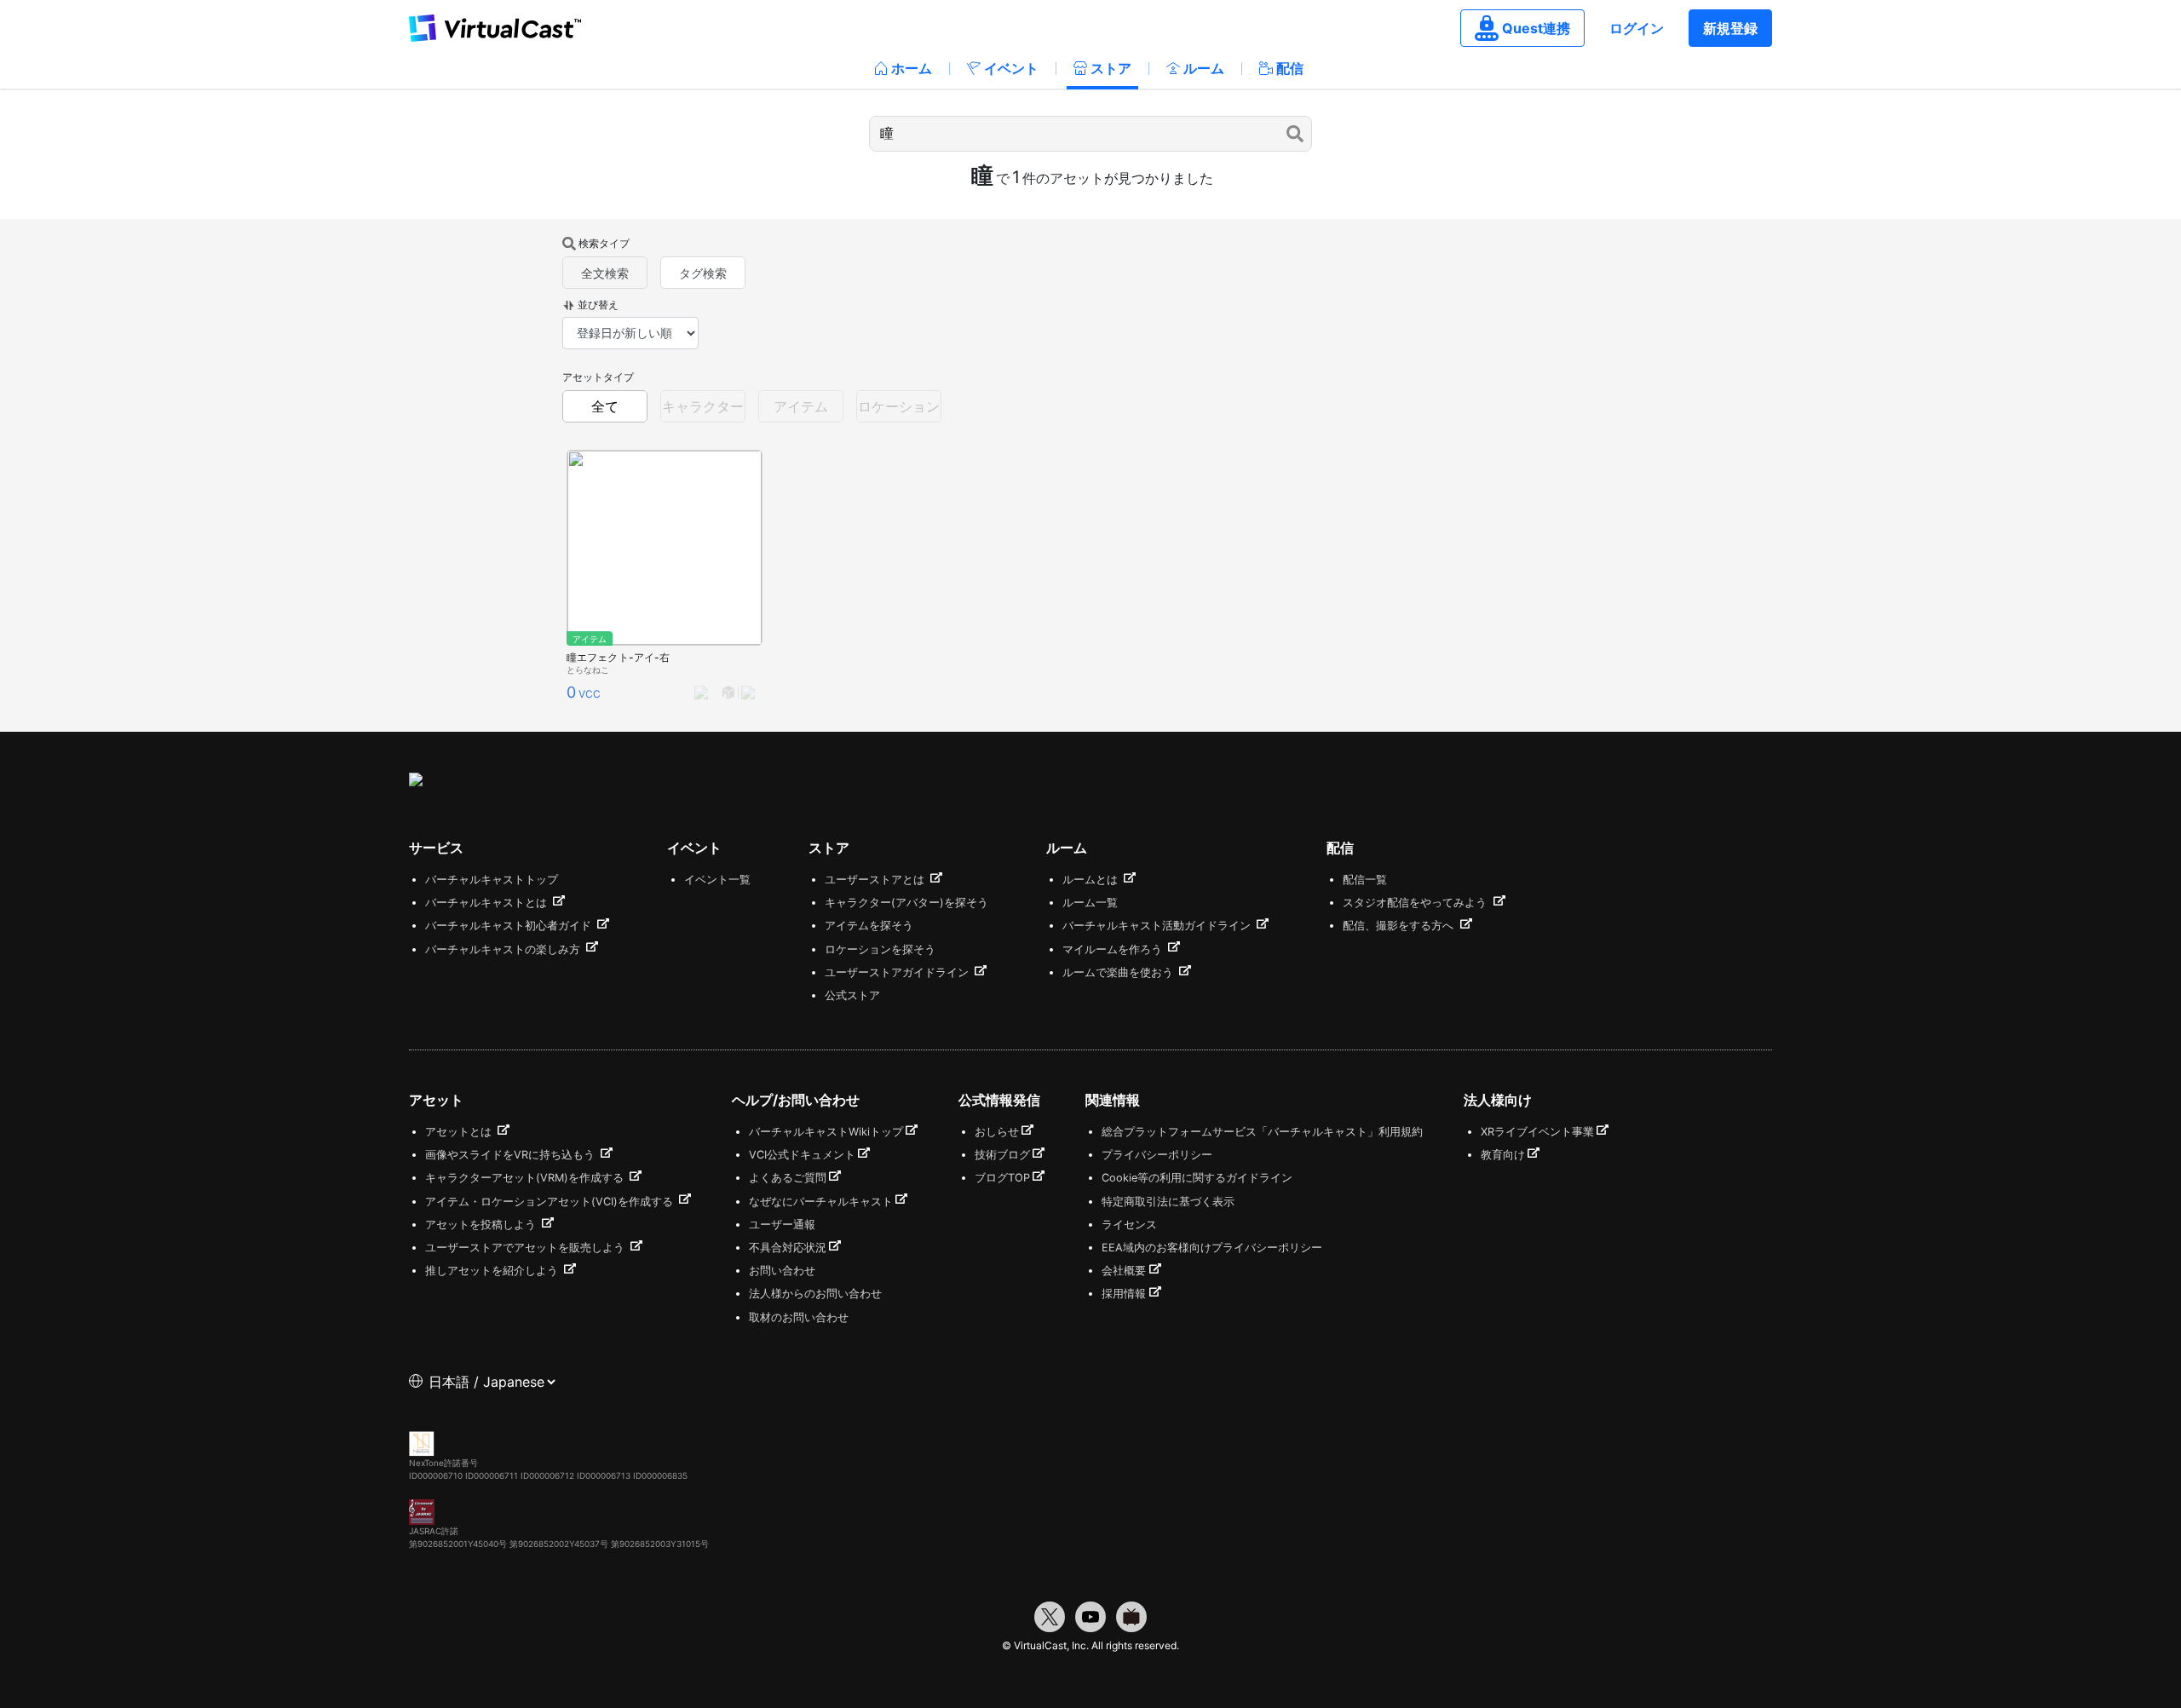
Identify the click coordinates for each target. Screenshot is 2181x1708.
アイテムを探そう (869, 926)
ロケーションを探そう (880, 949)
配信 (1290, 68)
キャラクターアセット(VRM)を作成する (526, 1178)
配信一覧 (1365, 880)
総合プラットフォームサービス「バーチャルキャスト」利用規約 (1262, 1132)
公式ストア (852, 995)
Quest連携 (1536, 28)
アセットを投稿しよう (482, 1225)
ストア (1111, 68)
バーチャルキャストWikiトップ (826, 1132)
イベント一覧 (717, 880)
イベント (1011, 68)
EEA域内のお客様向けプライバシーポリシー (1212, 1248)
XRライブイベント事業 (1537, 1132)
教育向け (1503, 1155)
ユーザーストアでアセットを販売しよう (527, 1248)
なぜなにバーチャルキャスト (821, 1202)
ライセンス (1129, 1225)
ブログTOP (1002, 1178)
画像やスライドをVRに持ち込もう (512, 1155)
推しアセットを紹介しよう (493, 1271)
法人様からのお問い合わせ (815, 1294)
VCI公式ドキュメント (802, 1155)
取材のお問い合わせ (799, 1317)
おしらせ (997, 1132)
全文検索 (605, 273)
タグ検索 (703, 273)
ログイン (1637, 28)
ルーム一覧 (1090, 903)
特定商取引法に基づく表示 (1168, 1202)
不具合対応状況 (788, 1248)
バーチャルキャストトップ (492, 880)
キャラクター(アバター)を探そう (906, 903)
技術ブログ (1002, 1155)
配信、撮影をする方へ (1400, 926)
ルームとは (1092, 880)
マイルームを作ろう (1114, 949)
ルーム (1204, 68)
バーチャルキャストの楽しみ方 (504, 949)
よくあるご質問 (788, 1178)
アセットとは (460, 1132)
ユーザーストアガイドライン (898, 972)
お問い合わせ (782, 1271)
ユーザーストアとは (876, 880)
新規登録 (1730, 28)
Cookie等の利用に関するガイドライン (1197, 1178)
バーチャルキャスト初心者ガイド (510, 926)
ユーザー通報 (782, 1225)
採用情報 (1124, 1294)
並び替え (598, 305)
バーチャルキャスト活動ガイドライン (1158, 926)
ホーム (912, 68)
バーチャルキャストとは (488, 903)
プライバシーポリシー (1157, 1155)
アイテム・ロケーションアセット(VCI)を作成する (551, 1202)
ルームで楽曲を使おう (1119, 972)
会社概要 (1124, 1271)
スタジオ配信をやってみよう (1416, 903)
